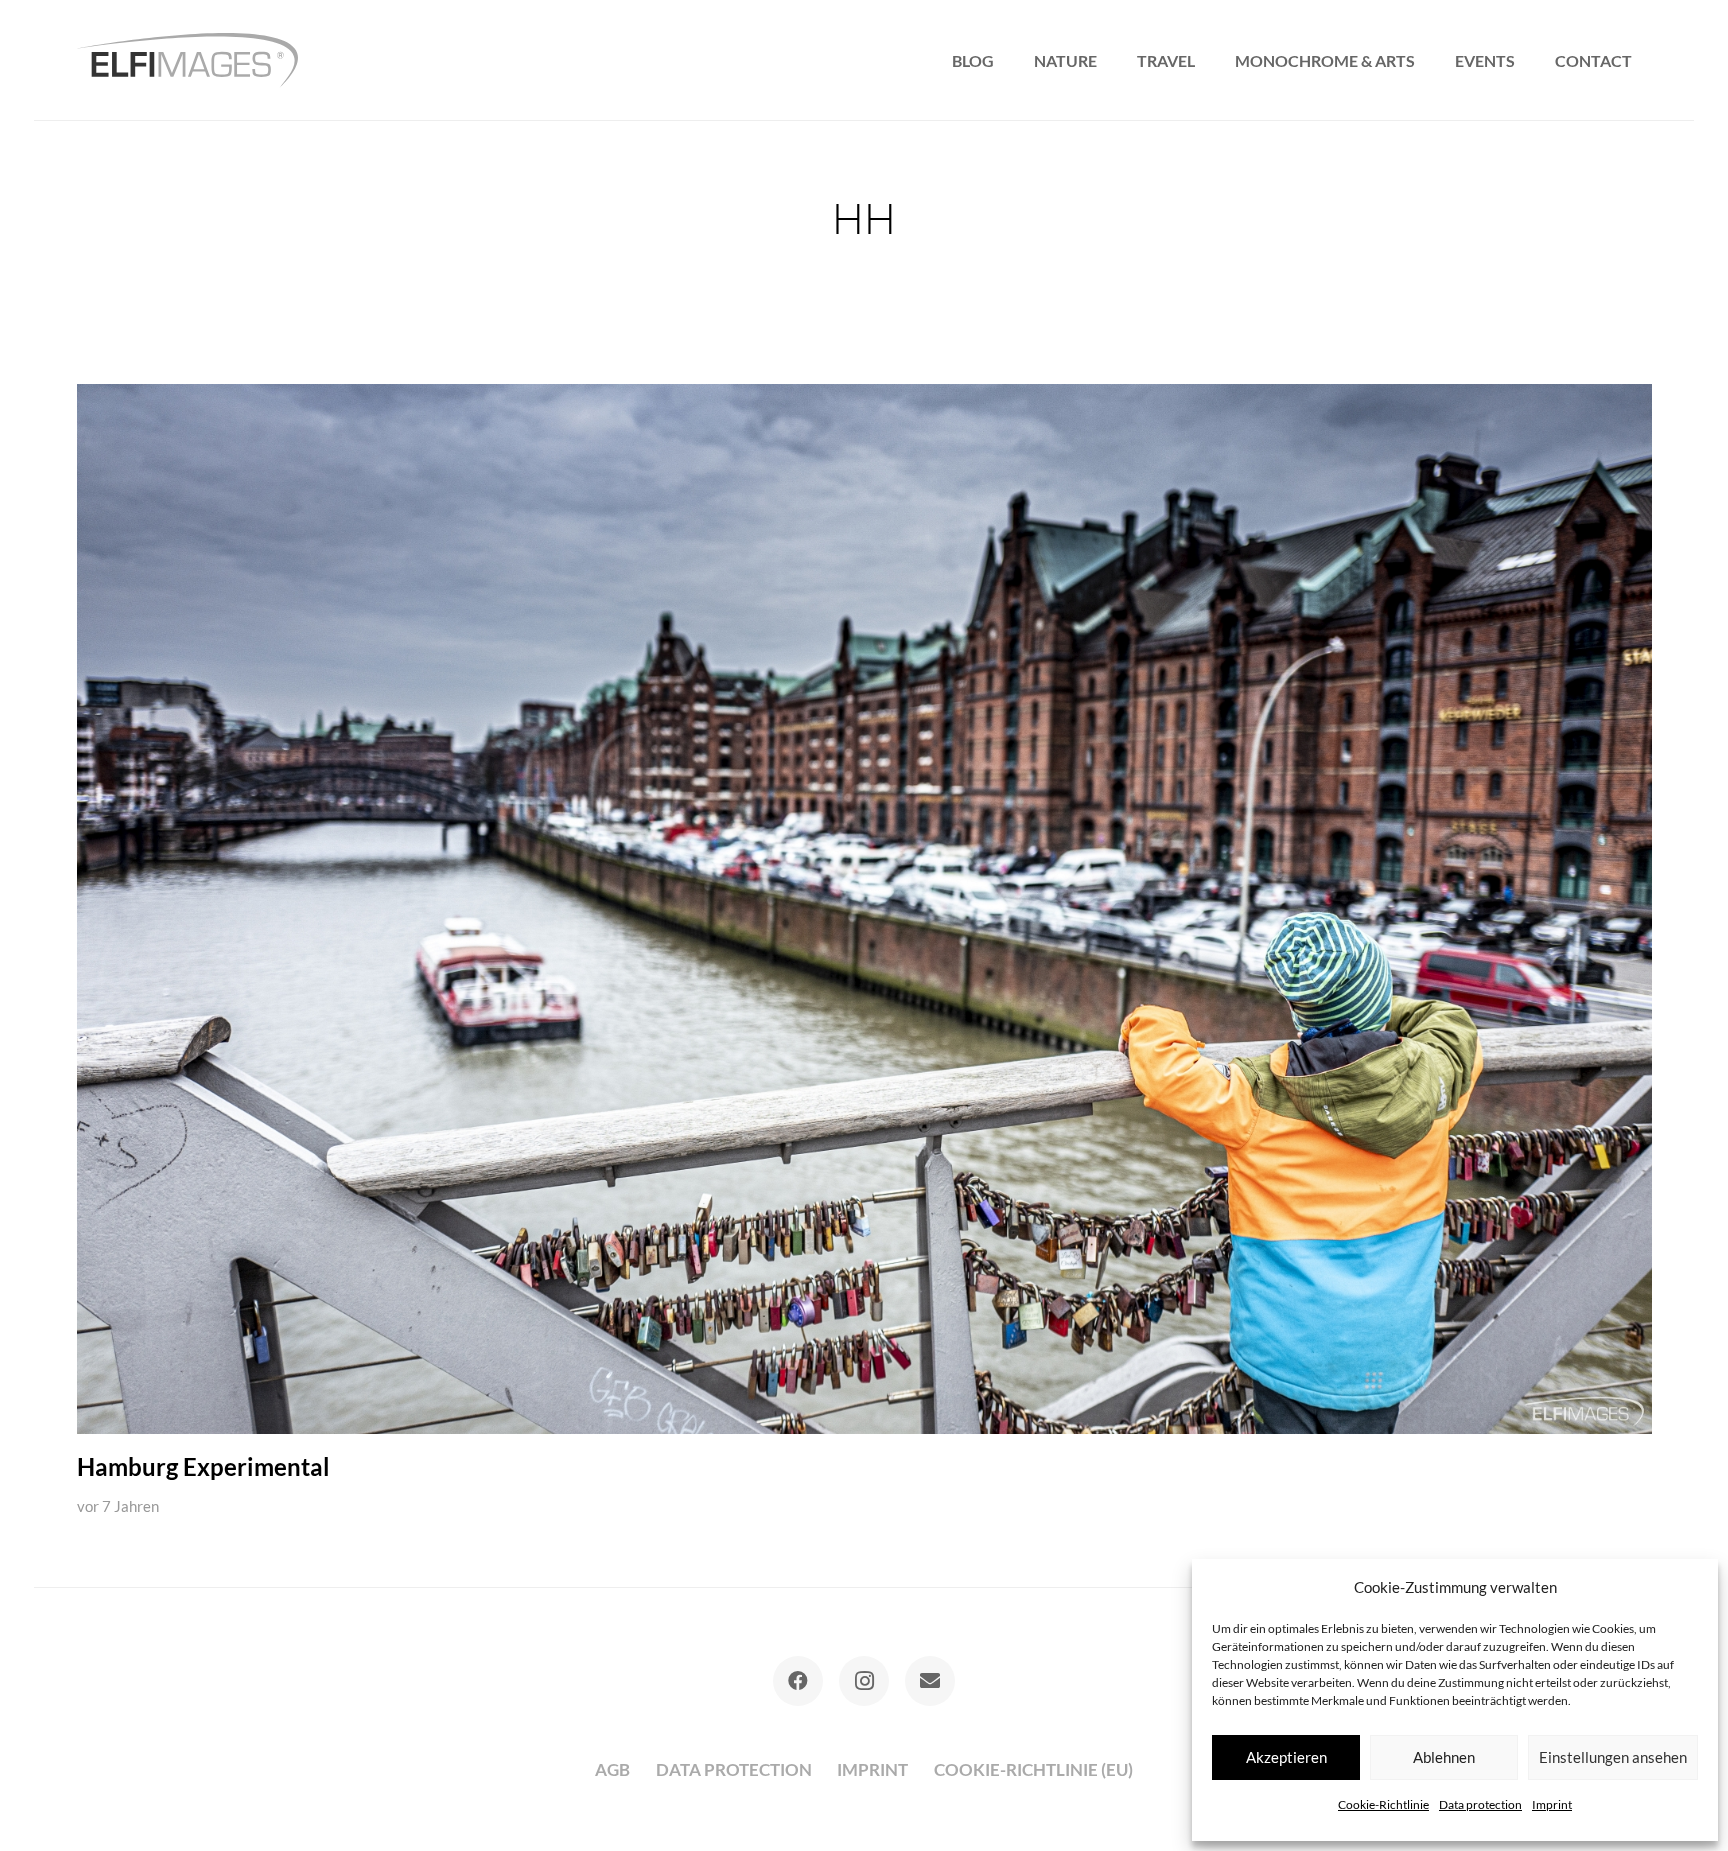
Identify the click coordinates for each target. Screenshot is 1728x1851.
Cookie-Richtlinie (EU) (1033, 1769)
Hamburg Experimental (203, 1467)
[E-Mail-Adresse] (930, 1681)
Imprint (1552, 1804)
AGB (612, 1769)
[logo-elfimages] (187, 60)
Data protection (1480, 1804)
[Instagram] (864, 1681)
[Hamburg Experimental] (864, 909)
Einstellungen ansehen (1613, 1757)
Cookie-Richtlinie (1383, 1804)
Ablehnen (1444, 1757)
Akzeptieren (1286, 1757)
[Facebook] (798, 1681)
